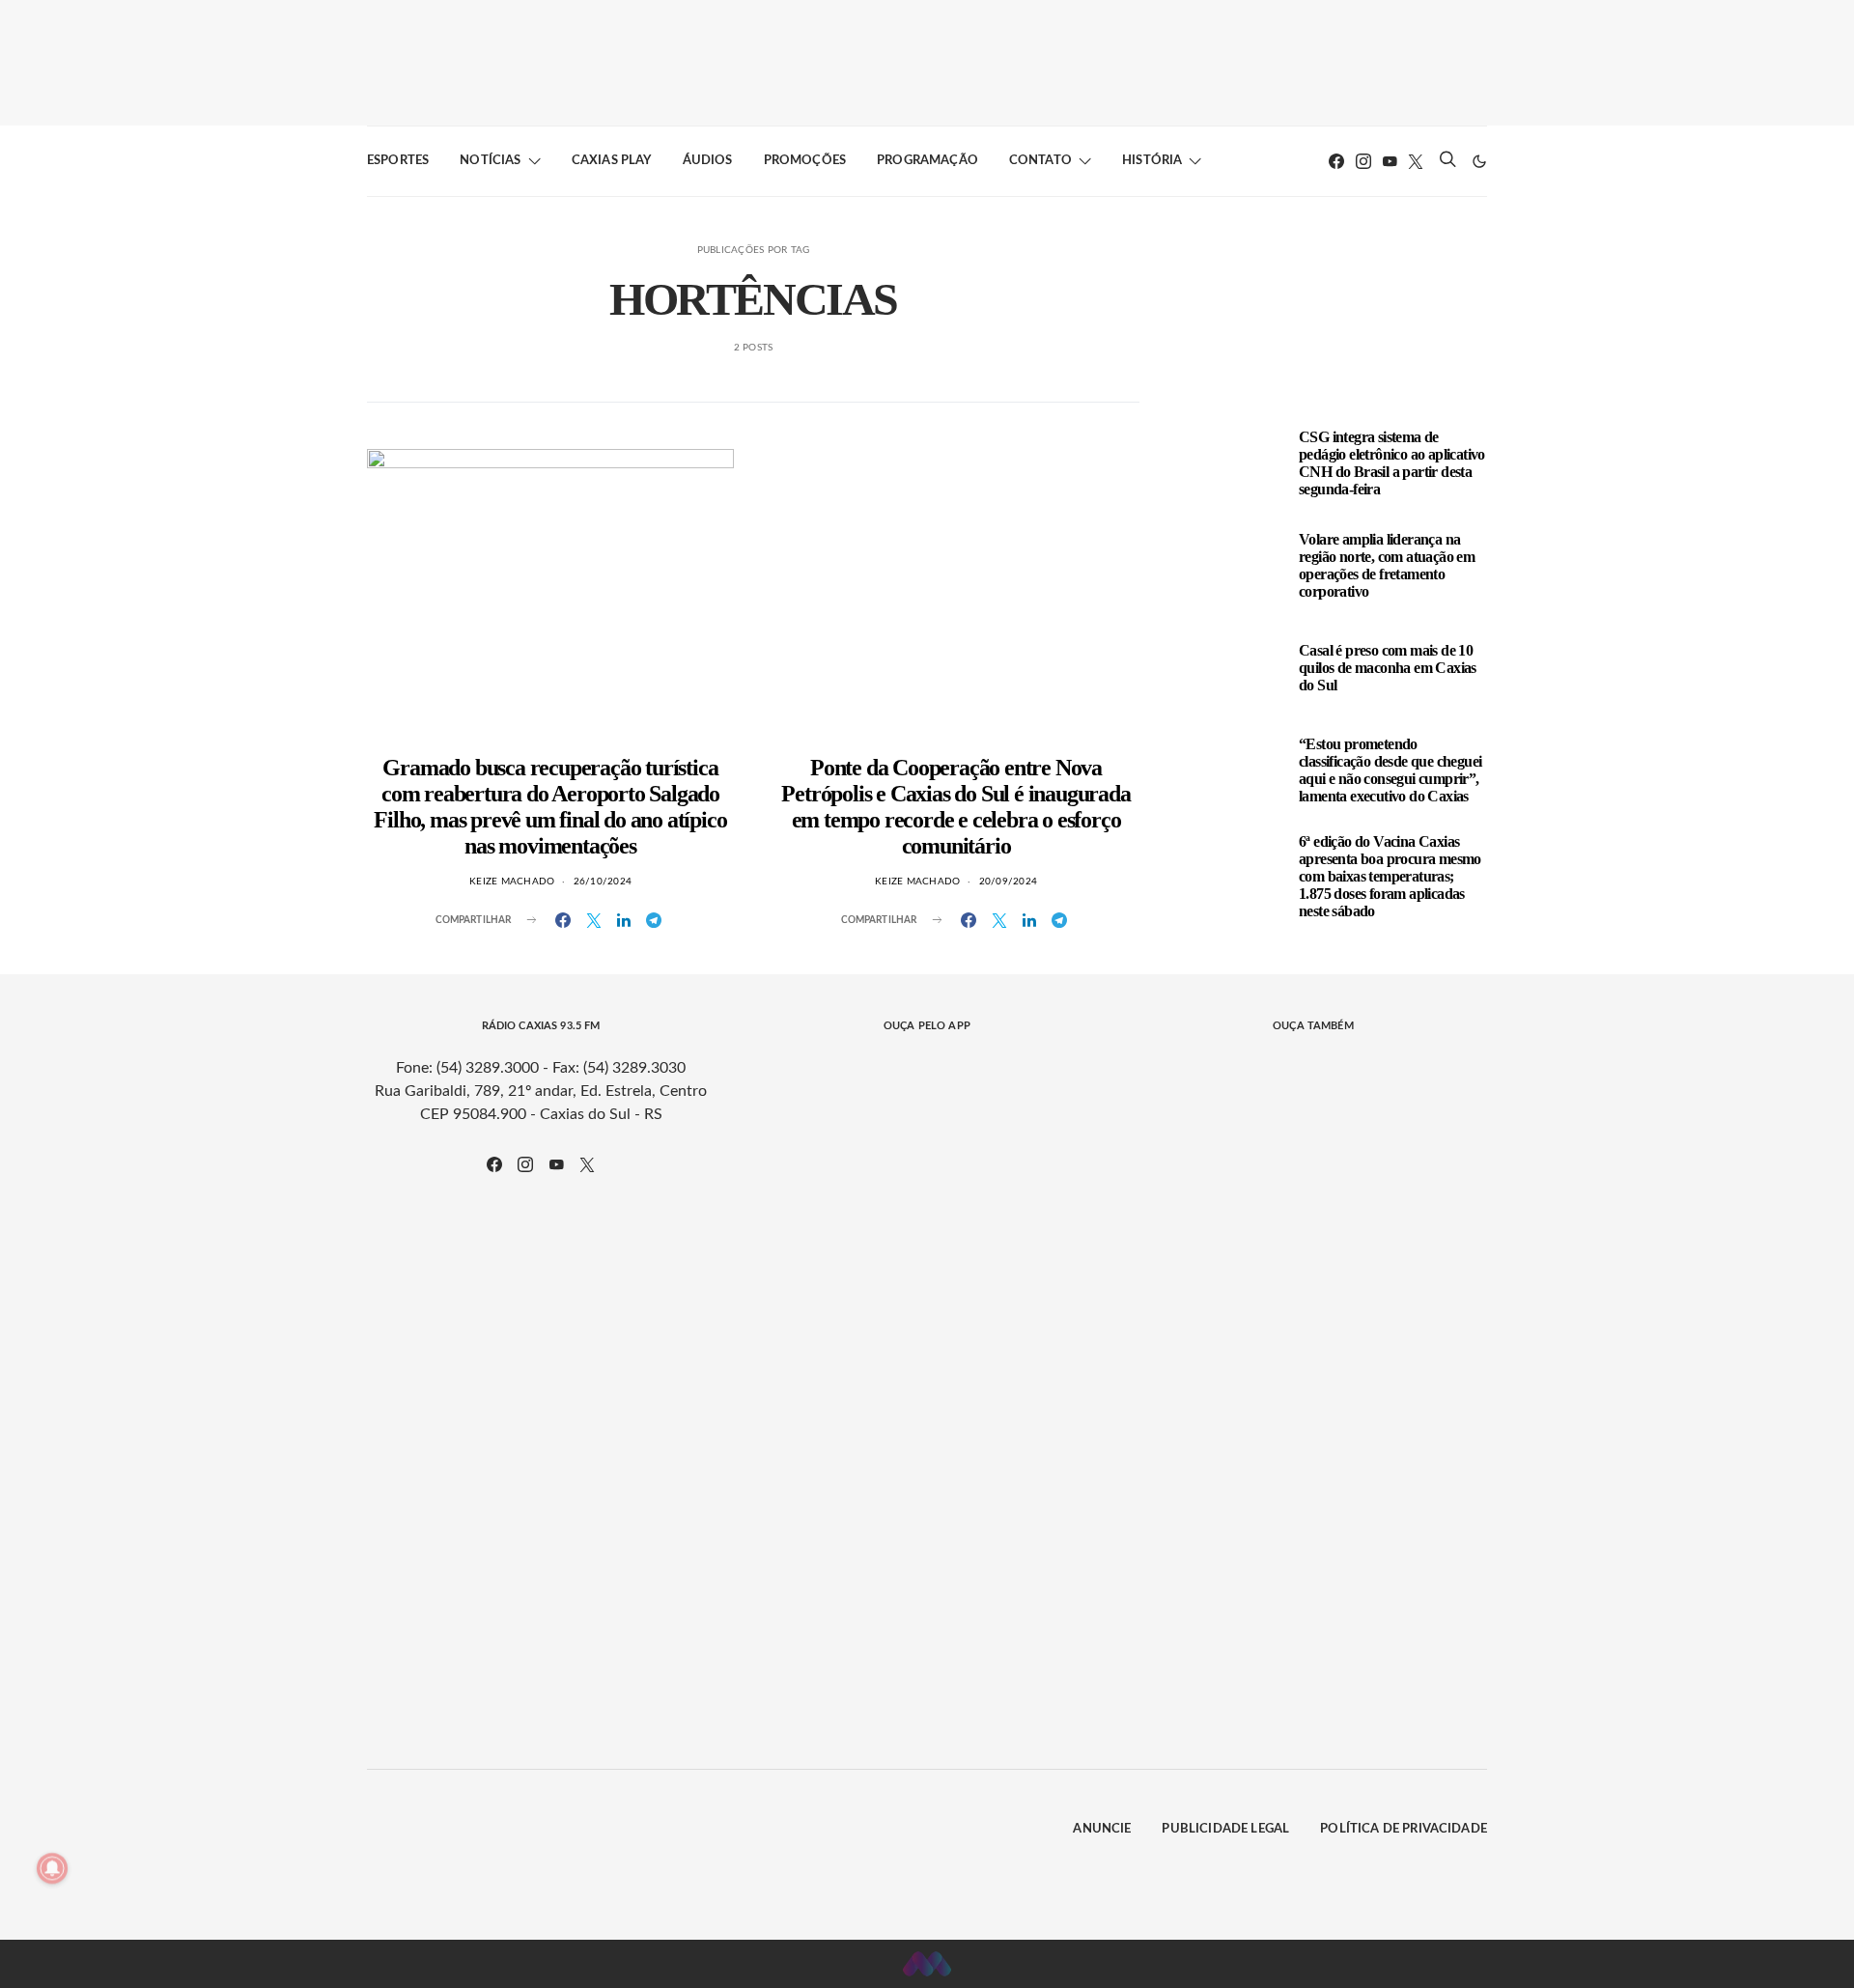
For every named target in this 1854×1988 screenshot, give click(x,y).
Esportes (398, 161)
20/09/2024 (1009, 882)
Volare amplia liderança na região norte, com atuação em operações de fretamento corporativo (1387, 565)
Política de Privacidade (1404, 1829)
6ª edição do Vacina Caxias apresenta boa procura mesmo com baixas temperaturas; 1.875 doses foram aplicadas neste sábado (1390, 876)
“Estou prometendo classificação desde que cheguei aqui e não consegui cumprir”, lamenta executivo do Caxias (1390, 770)
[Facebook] (1336, 161)
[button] (1479, 161)
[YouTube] (1390, 161)
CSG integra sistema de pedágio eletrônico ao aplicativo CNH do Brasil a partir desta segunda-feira (1392, 463)
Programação (927, 161)
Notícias (490, 161)
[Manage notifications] (52, 1868)
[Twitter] (1416, 161)
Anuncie (1102, 1829)
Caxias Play (612, 161)
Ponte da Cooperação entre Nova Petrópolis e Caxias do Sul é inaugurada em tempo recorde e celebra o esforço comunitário (955, 807)
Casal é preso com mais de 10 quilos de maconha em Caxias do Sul (1388, 668)
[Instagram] (1363, 161)
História (1152, 161)
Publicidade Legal (1225, 1829)
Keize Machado (512, 882)
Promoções (805, 161)
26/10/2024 (603, 882)
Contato (1040, 161)
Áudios (708, 161)
